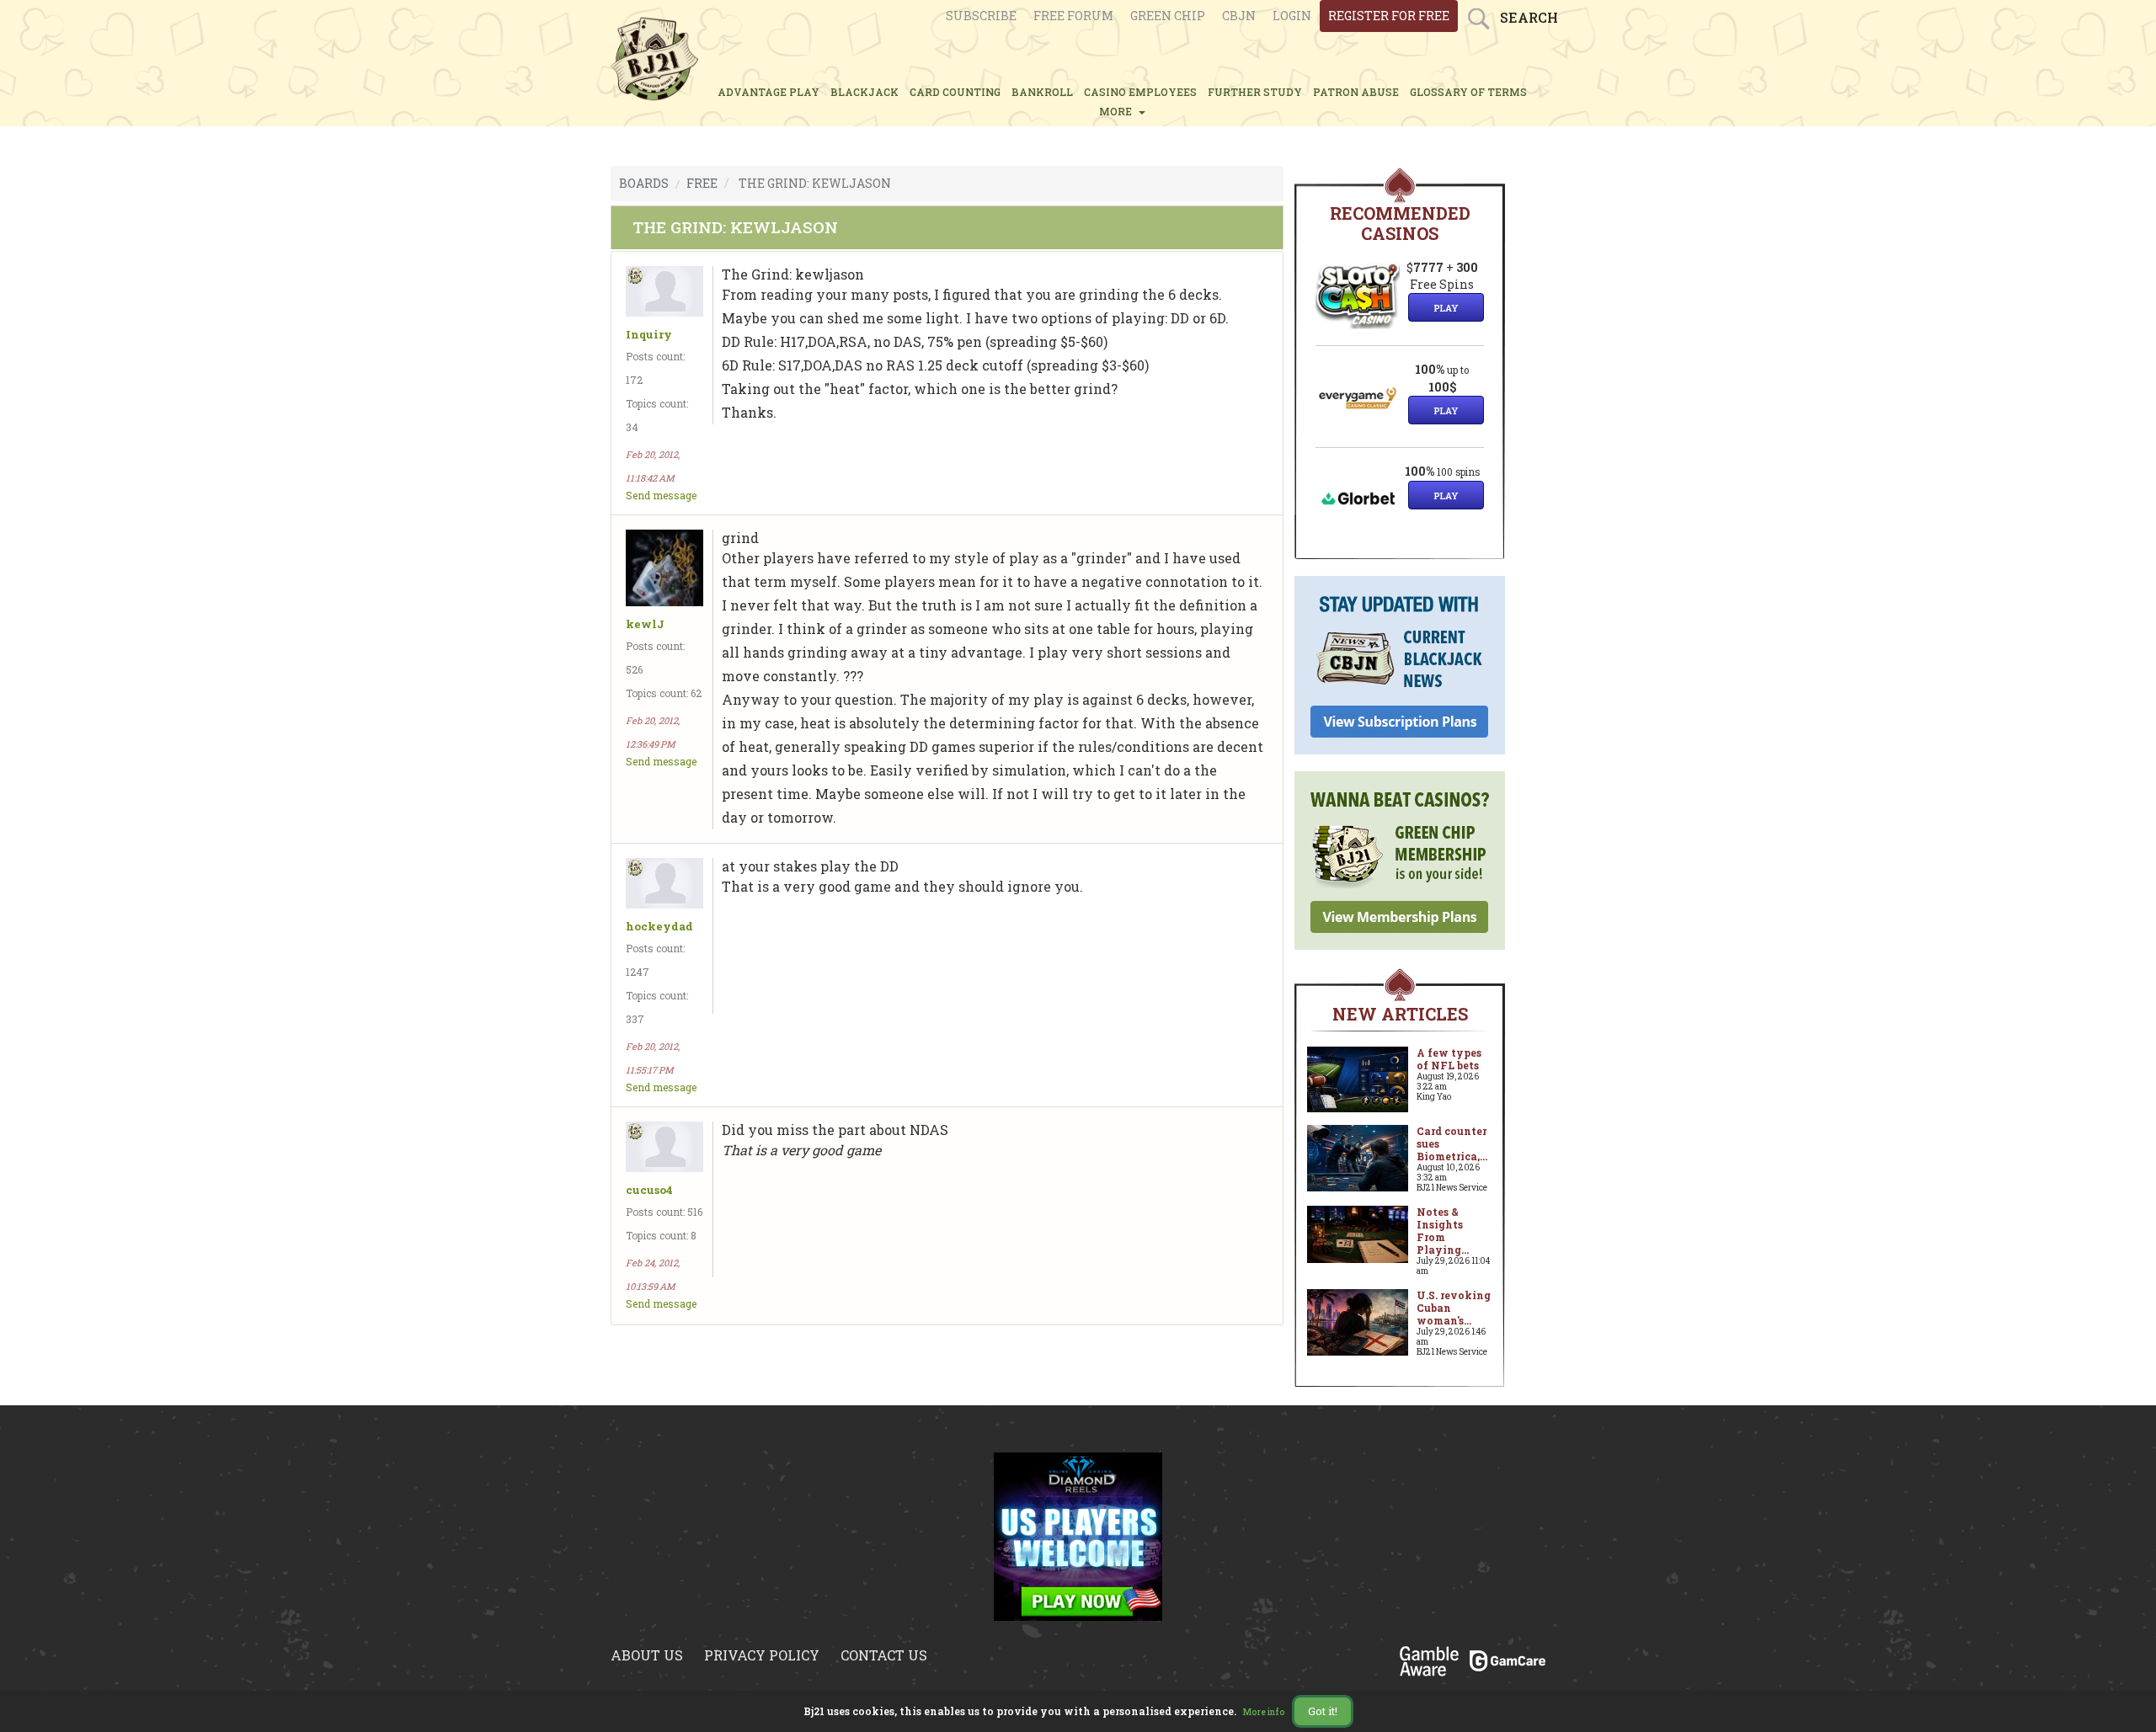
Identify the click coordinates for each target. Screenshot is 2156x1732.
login (1292, 16)
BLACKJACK (865, 92)
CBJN (1239, 16)
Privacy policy (762, 1655)
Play (1446, 308)
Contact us (884, 1655)
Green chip (1168, 16)
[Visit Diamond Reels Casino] (1078, 1535)
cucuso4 (649, 1190)
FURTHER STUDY (1255, 92)
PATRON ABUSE (1356, 92)
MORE (1118, 111)
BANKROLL (1042, 92)
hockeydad (659, 927)
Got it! (1323, 1711)
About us (647, 1655)
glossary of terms (1468, 92)
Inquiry (649, 335)
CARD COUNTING (955, 92)
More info (1264, 1712)
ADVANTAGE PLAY (768, 92)
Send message (661, 495)
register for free (1389, 16)
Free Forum (1073, 16)
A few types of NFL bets (1449, 1059)
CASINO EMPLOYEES (1140, 92)
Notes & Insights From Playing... (1443, 1231)
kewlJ (645, 624)
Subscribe (981, 16)
